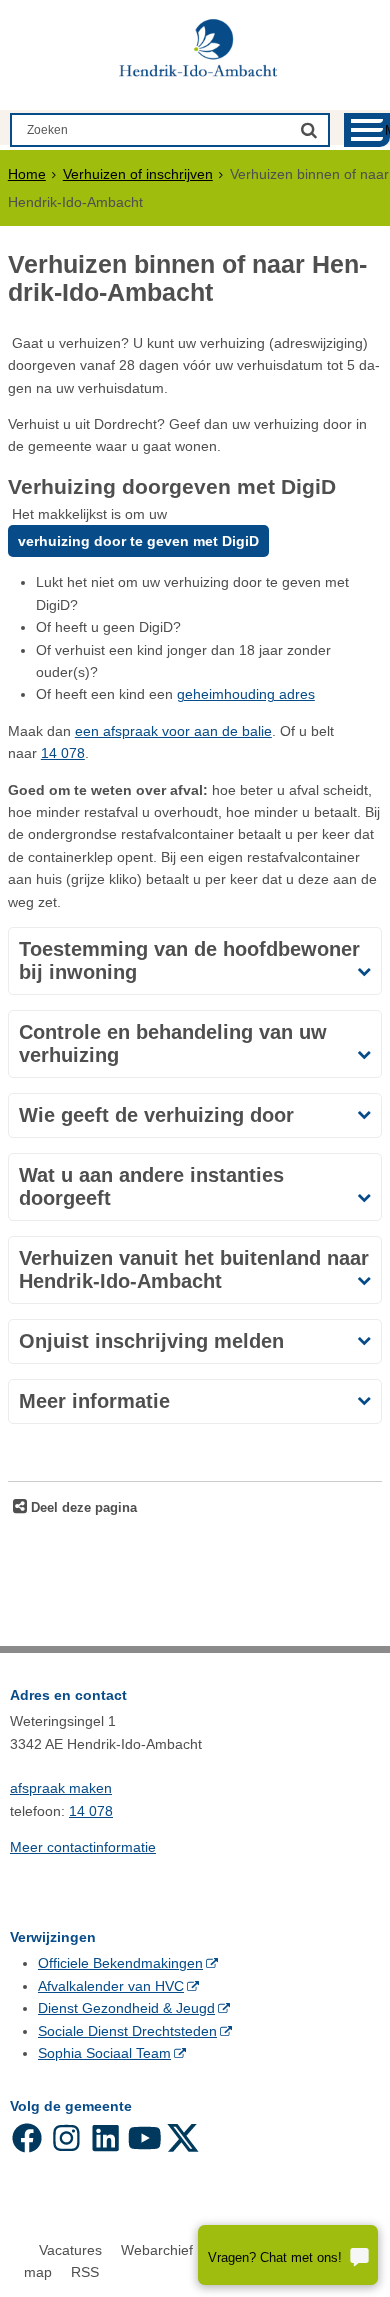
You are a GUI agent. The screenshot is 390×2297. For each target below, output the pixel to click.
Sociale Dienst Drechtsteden (127, 2031)
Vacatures (70, 2250)
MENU (387, 130)
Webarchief (157, 2250)
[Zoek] (309, 129)
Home (27, 174)
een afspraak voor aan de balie (173, 731)
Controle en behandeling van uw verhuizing (173, 1043)
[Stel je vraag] (288, 2255)
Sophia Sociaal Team (104, 2053)
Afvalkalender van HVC (111, 1986)
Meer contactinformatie (83, 1847)
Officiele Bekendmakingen (120, 1963)
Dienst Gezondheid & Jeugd (126, 2008)
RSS (85, 2272)
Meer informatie (94, 1401)
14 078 (63, 753)
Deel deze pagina (82, 1508)
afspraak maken (61, 1788)
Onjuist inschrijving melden (151, 1341)
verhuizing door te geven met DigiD (138, 541)
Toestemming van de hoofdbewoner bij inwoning (189, 960)
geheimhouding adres (246, 694)
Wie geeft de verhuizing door (156, 1115)
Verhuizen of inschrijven (138, 174)
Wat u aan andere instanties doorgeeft (151, 1186)
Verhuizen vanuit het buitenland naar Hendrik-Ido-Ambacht (194, 1269)
